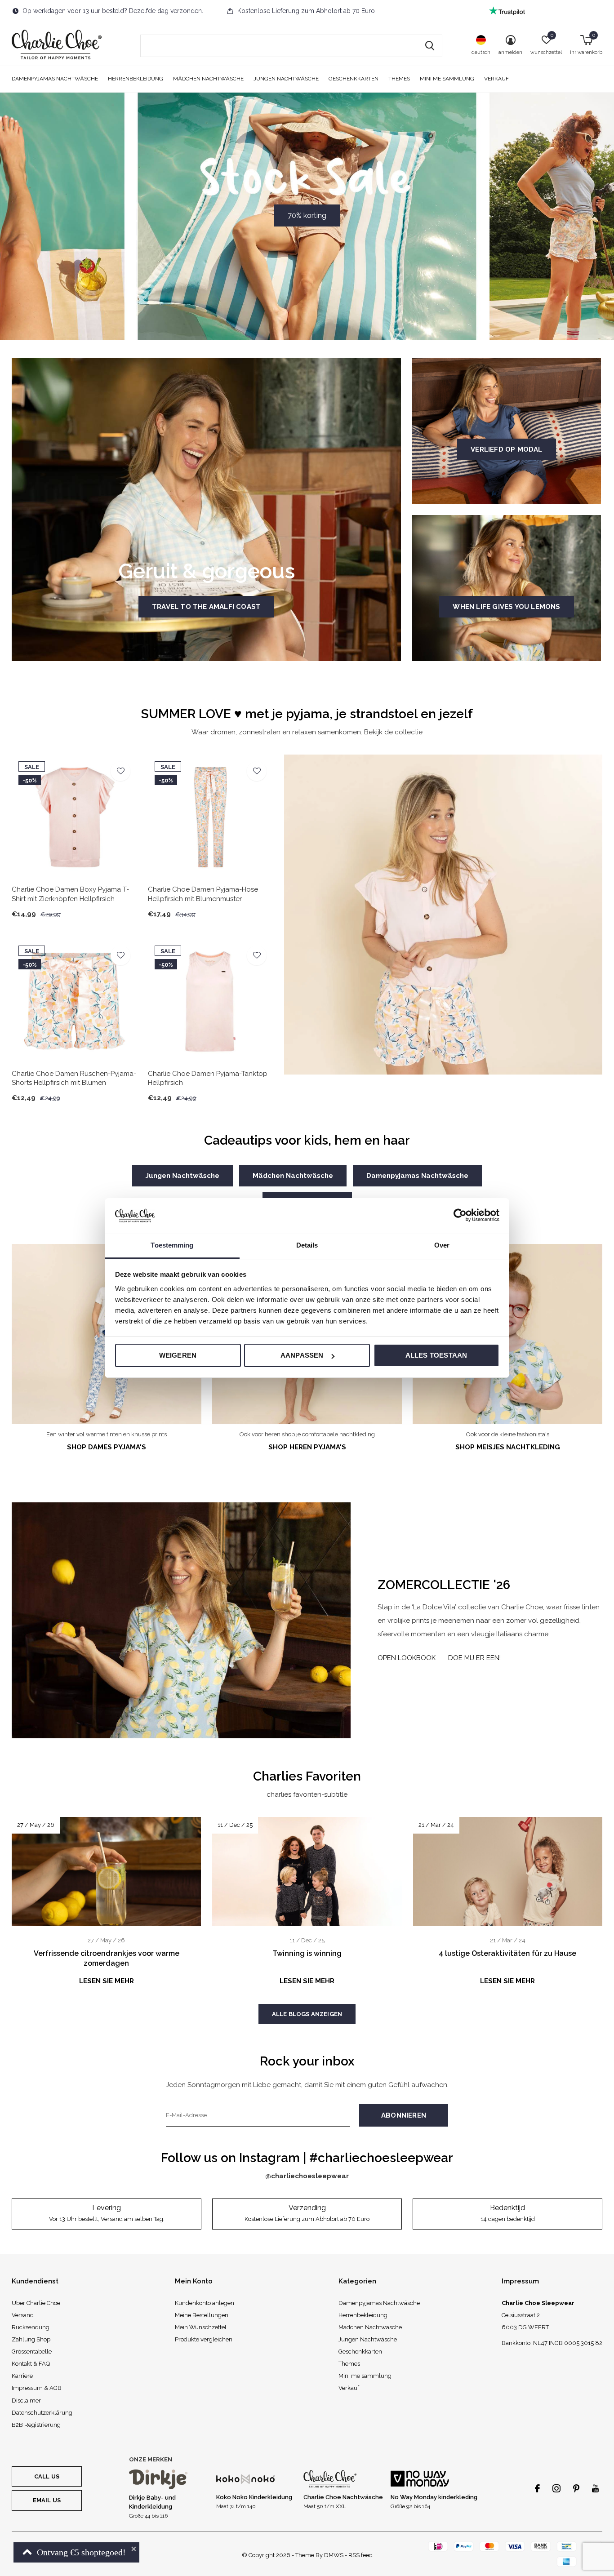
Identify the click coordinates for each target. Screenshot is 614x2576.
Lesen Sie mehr (107, 1981)
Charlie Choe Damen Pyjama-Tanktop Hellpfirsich (208, 1078)
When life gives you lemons (506, 607)
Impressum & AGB (37, 2388)
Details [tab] (307, 1245)
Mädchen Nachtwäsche (208, 79)
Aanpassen (302, 1355)
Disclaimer (26, 2401)
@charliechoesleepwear (307, 2176)
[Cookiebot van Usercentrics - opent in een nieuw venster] (460, 1215)
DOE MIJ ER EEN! (474, 1658)
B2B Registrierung (36, 2425)
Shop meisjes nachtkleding (508, 1447)
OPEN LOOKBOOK (407, 1658)
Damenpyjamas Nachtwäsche (55, 79)
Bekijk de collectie (393, 732)
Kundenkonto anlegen (205, 2303)
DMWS (334, 2555)
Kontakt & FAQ (31, 2364)
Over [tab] (442, 1245)
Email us (47, 2500)
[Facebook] (537, 2488)
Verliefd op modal (506, 449)
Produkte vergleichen (204, 2339)
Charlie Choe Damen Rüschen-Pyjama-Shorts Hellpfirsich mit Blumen (74, 1078)
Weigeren (178, 1355)
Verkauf (496, 79)
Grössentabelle (32, 2352)
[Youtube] (595, 2488)
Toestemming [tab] (172, 1245)
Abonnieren (404, 2115)
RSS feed (360, 2555)
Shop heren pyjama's (307, 1447)
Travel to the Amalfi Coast (206, 607)
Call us (47, 2476)
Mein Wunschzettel (201, 2327)
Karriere (22, 2376)
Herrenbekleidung (136, 79)
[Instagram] (556, 2488)
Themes (399, 79)
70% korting (307, 215)
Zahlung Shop (31, 2339)
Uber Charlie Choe (36, 2303)
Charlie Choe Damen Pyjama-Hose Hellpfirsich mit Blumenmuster (203, 894)
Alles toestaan (436, 1355)
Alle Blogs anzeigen (307, 2014)
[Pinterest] (576, 2488)
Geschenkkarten (354, 79)
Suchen (430, 46)
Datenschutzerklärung (42, 2413)
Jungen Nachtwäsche (286, 79)
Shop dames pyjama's (107, 1447)
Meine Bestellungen (202, 2315)
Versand (23, 2315)
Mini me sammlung (447, 79)
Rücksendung (31, 2327)
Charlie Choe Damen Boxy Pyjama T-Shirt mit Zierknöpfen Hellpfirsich (70, 894)
